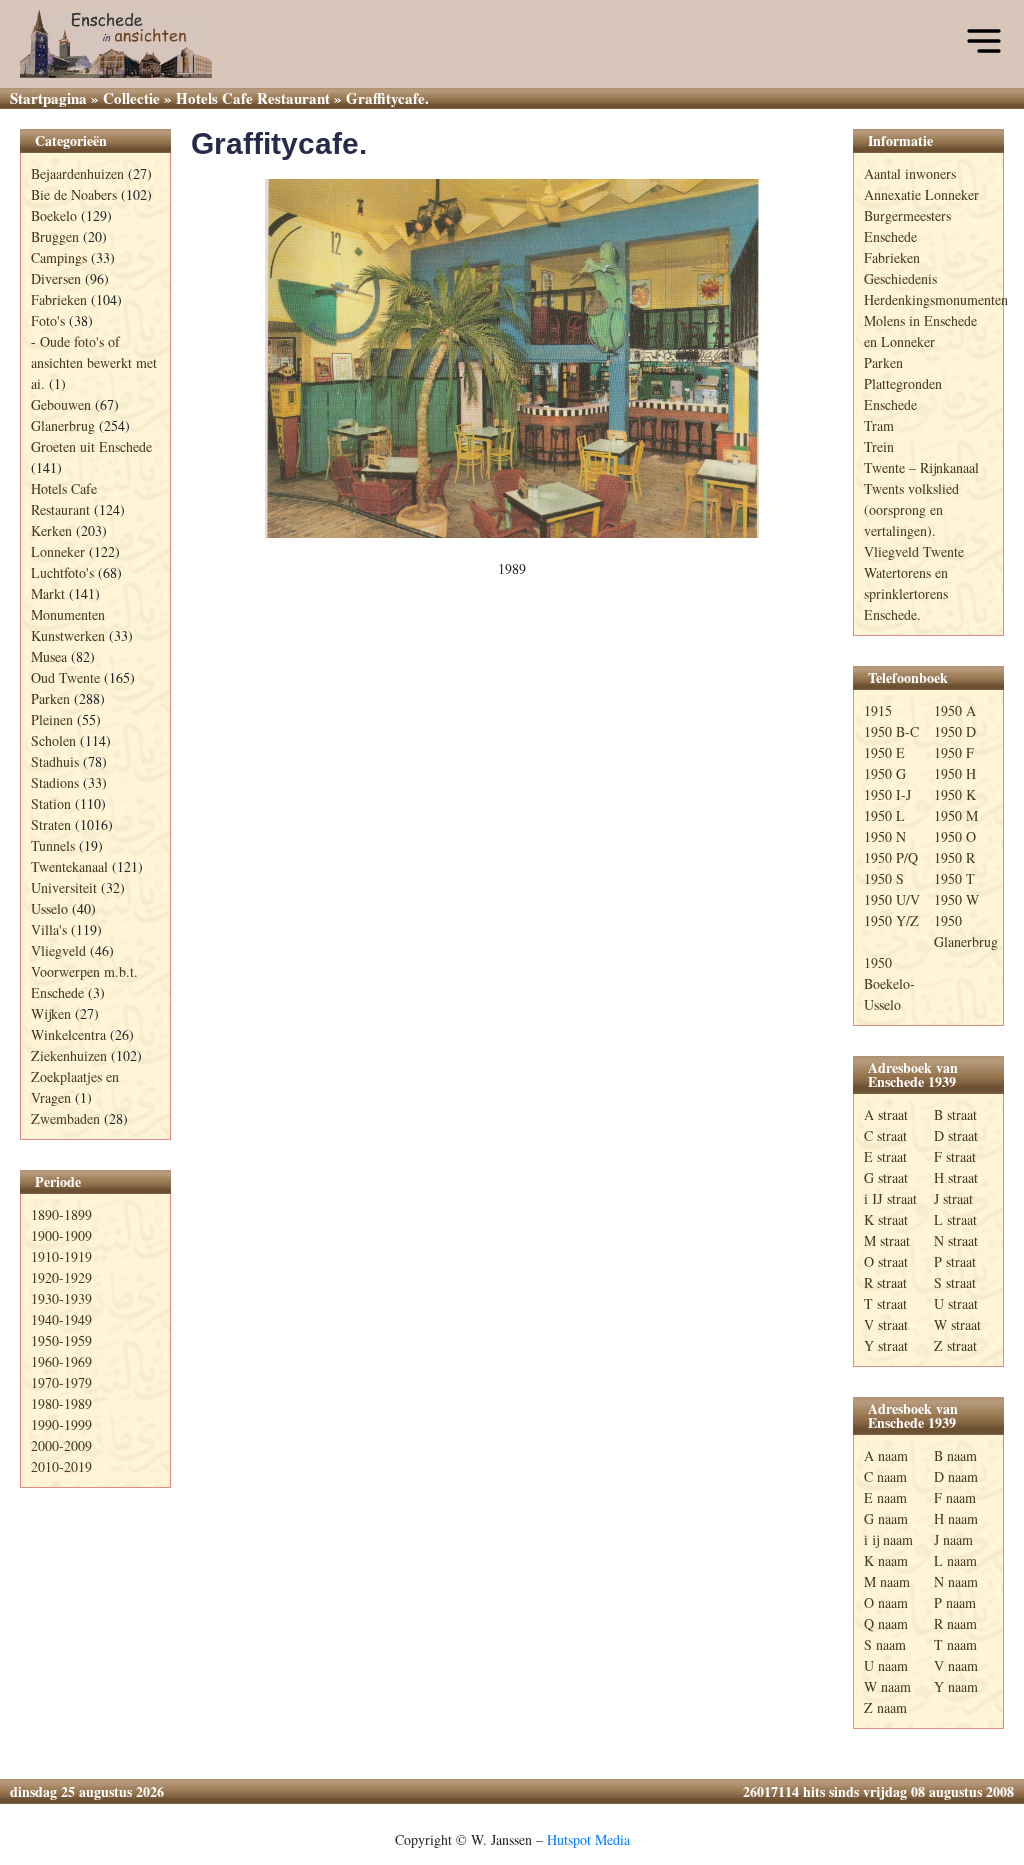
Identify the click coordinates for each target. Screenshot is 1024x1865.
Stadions (55, 782)
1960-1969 (61, 1361)
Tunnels (53, 845)
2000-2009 (61, 1445)
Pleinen (52, 719)
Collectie (131, 98)
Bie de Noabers (74, 194)
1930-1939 (61, 1298)
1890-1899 (61, 1214)
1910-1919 (61, 1256)
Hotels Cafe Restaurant (253, 98)
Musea (49, 656)
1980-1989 (61, 1403)
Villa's (49, 929)
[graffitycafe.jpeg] (512, 359)
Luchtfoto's (62, 572)
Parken (50, 698)
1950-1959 (61, 1340)
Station (51, 803)
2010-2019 (61, 1466)
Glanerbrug (63, 425)
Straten (51, 824)
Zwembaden (65, 1118)
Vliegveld (58, 950)
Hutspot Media (588, 1839)
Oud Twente (65, 677)
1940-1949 (61, 1319)
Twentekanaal (69, 866)
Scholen (53, 740)
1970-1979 (61, 1382)
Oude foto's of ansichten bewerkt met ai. (94, 362)
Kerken (51, 530)
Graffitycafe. (279, 143)
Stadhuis (55, 761)
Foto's (48, 320)
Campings (59, 257)
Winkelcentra (68, 1034)
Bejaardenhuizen (77, 173)
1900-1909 (61, 1235)
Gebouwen (61, 404)
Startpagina (48, 98)
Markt (48, 593)
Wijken (51, 1013)
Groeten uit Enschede (91, 446)
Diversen (56, 278)
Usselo (49, 908)
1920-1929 (61, 1277)
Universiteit (64, 887)
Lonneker (58, 551)
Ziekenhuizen (69, 1055)
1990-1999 (61, 1424)
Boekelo (54, 215)
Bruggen (55, 236)
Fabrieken (59, 299)
